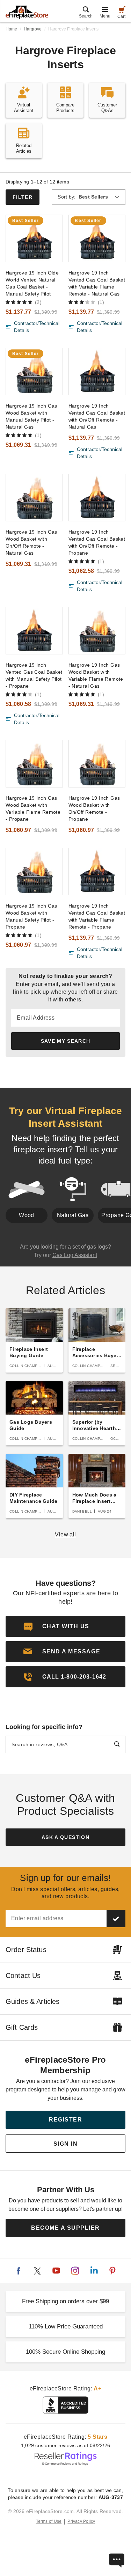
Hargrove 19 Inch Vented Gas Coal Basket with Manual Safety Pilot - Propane (34, 675)
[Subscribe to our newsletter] (116, 1918)
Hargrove (33, 29)
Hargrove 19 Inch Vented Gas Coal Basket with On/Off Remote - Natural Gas (97, 416)
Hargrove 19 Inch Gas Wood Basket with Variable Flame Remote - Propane (33, 808)
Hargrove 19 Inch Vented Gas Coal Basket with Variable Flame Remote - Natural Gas (97, 283)
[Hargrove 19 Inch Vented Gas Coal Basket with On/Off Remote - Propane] (97, 498)
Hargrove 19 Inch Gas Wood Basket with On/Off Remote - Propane (94, 808)
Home (11, 29)
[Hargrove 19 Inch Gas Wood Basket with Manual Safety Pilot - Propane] (34, 872)
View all (65, 1535)
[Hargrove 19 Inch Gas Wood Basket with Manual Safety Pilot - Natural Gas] (34, 372)
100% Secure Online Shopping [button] (65, 2352)
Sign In (66, 2144)
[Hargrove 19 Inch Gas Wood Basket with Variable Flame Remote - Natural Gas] (97, 631)
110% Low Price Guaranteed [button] (66, 2327)
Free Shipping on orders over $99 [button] (65, 2301)
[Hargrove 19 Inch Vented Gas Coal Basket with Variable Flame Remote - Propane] (97, 872)
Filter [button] (23, 197)
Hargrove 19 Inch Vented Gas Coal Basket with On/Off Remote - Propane (97, 542)
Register (65, 2120)
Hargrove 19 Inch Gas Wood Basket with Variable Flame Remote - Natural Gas (96, 675)
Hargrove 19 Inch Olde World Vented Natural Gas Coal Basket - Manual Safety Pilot (32, 283)
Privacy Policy (81, 2521)
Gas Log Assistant (75, 1255)
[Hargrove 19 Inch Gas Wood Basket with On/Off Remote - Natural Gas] (34, 498)
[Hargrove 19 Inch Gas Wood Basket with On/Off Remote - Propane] (97, 764)
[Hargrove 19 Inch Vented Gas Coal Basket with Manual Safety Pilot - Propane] (34, 631)
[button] (65, 1652)
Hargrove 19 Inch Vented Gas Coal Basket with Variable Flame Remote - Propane (97, 916)
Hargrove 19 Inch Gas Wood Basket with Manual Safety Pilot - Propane (31, 916)
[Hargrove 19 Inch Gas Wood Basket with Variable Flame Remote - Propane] (34, 764)
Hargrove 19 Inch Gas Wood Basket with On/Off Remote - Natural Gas (31, 542)
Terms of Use (49, 2521)
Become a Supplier (65, 2228)
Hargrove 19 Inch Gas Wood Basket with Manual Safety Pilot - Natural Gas (31, 416)
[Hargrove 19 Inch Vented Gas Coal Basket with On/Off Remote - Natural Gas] (97, 372)
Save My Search (66, 1041)
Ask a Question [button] (65, 1837)
